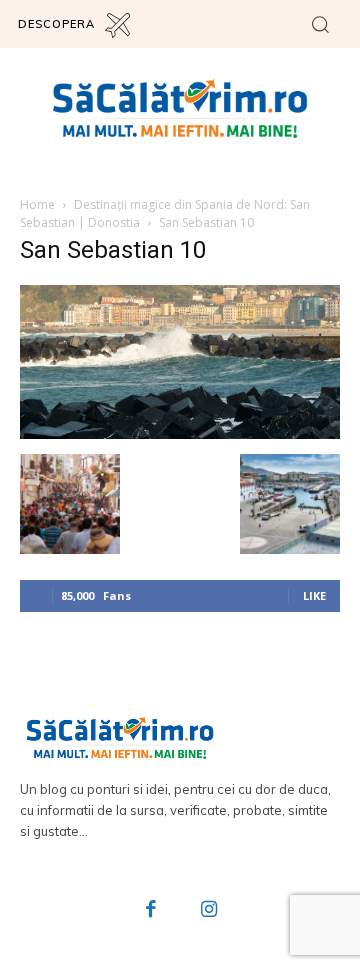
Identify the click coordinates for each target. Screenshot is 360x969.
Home (37, 204)
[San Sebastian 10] (180, 433)
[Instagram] (209, 911)
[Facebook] (152, 911)
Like (314, 595)
